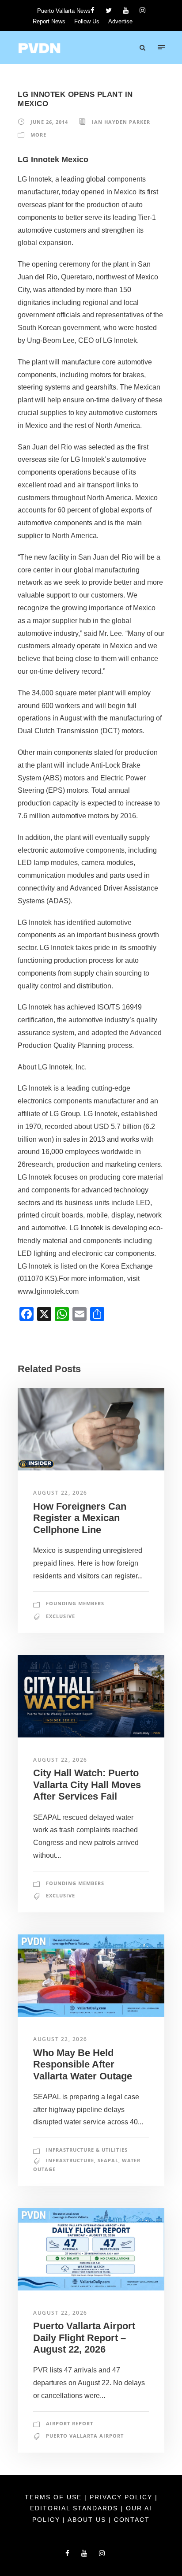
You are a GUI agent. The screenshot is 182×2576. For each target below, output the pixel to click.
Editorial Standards (75, 2508)
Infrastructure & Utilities (87, 2150)
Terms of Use (55, 2497)
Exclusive (61, 1616)
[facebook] (93, 10)
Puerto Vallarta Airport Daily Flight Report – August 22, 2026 (84, 2338)
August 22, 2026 (60, 1493)
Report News (49, 21)
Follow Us (87, 21)
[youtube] (126, 10)
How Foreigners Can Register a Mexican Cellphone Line (80, 1518)
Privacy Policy (122, 2497)
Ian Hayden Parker (121, 122)
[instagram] (142, 10)
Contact (132, 2520)
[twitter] (109, 10)
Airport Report (70, 2423)
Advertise (120, 21)
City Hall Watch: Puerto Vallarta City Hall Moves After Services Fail (87, 1785)
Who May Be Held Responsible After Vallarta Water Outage (83, 2064)
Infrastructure (70, 2160)
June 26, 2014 (49, 122)
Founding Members (75, 1603)
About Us (88, 2520)
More (38, 135)
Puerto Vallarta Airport (85, 2436)
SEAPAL (108, 2160)
